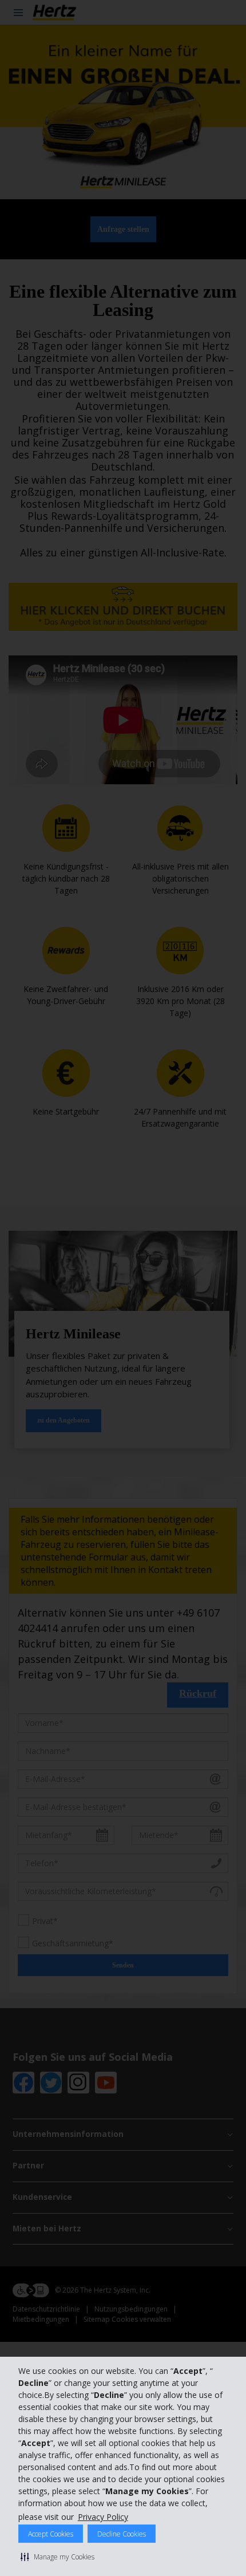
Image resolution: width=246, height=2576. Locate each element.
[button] (57, 2557)
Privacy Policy (103, 2517)
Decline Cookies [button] (122, 2534)
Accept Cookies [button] (51, 2534)
